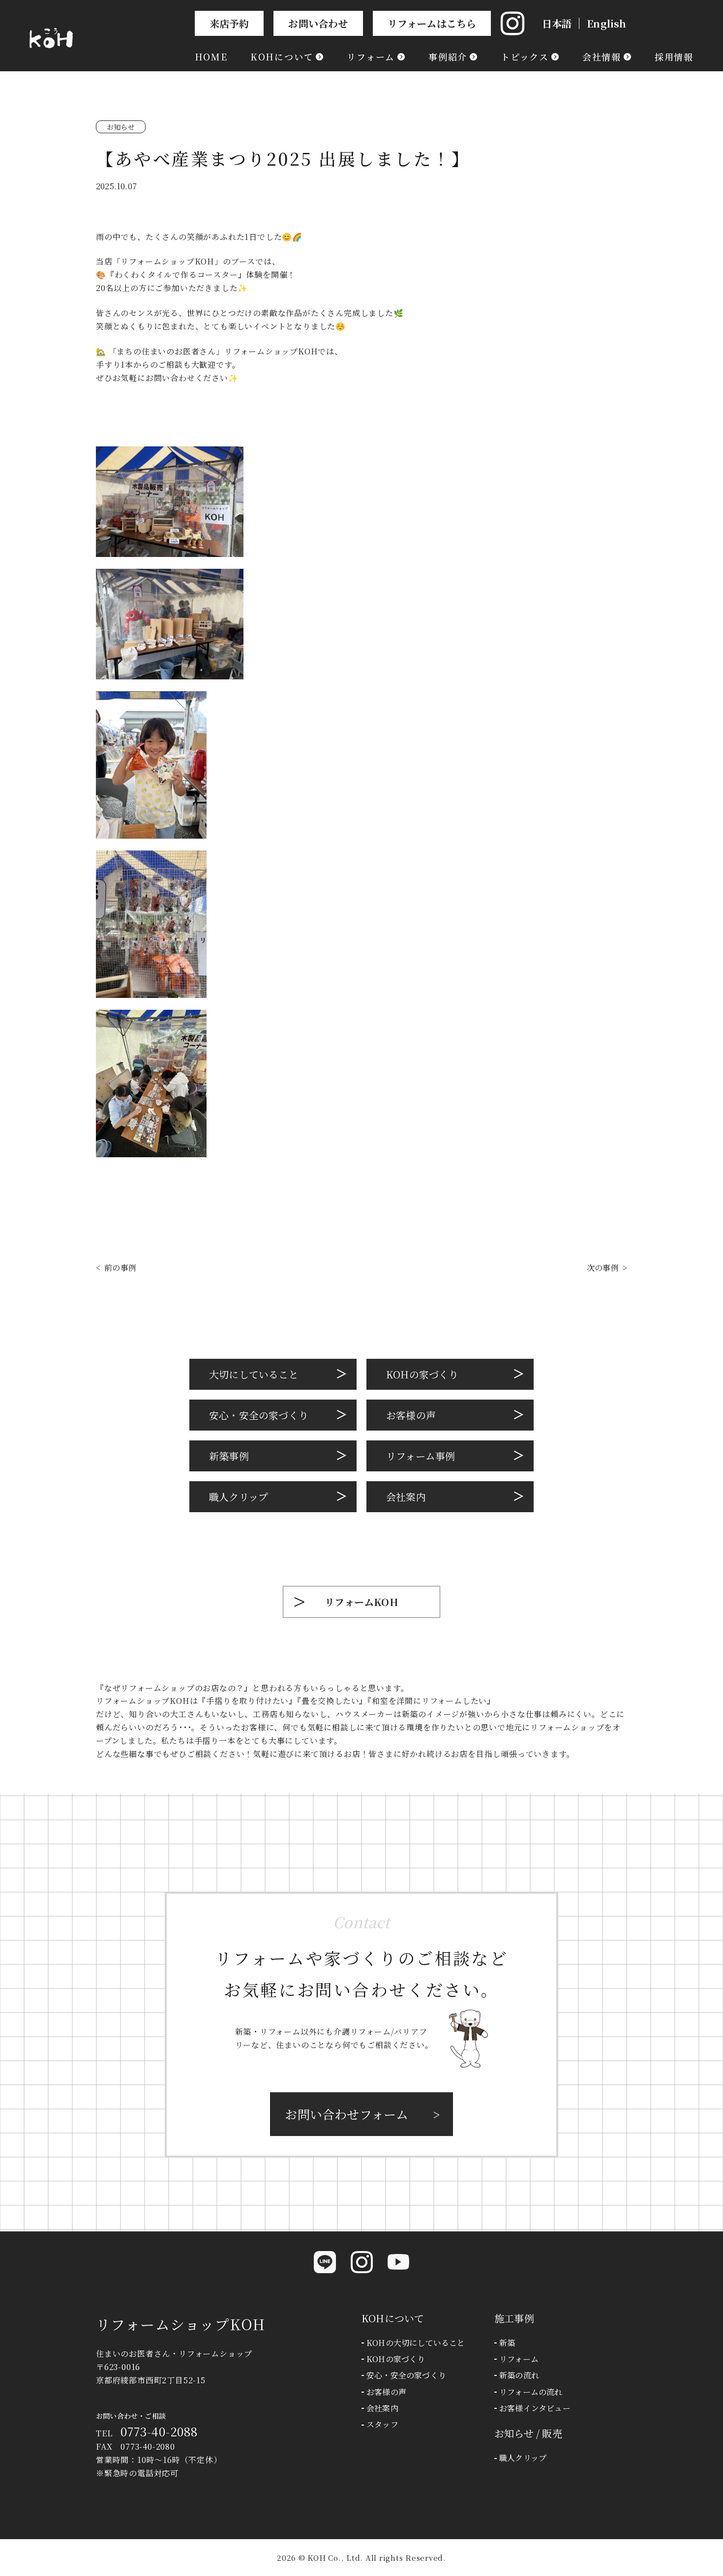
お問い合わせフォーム (346, 2114)
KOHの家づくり (422, 1374)
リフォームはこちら (432, 23)
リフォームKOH (361, 1602)
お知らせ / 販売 (528, 2433)
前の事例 (120, 1268)
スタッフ (382, 2425)
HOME (211, 57)
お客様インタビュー (535, 2408)
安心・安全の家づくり (259, 1415)
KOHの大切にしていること (416, 2343)
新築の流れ (519, 2375)
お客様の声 (411, 1415)
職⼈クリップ (239, 1497)
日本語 (557, 23)
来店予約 (229, 23)
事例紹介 (448, 57)
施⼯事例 (514, 2318)
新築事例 (229, 1456)
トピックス (525, 57)
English (606, 23)
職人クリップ (523, 2458)
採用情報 (674, 57)
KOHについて (282, 57)
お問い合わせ (318, 23)
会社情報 (602, 57)
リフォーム (371, 57)
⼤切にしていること (254, 1374)
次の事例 (603, 1268)
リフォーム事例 (421, 1456)
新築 (507, 2343)
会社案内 (406, 1497)
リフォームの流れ (531, 2392)
